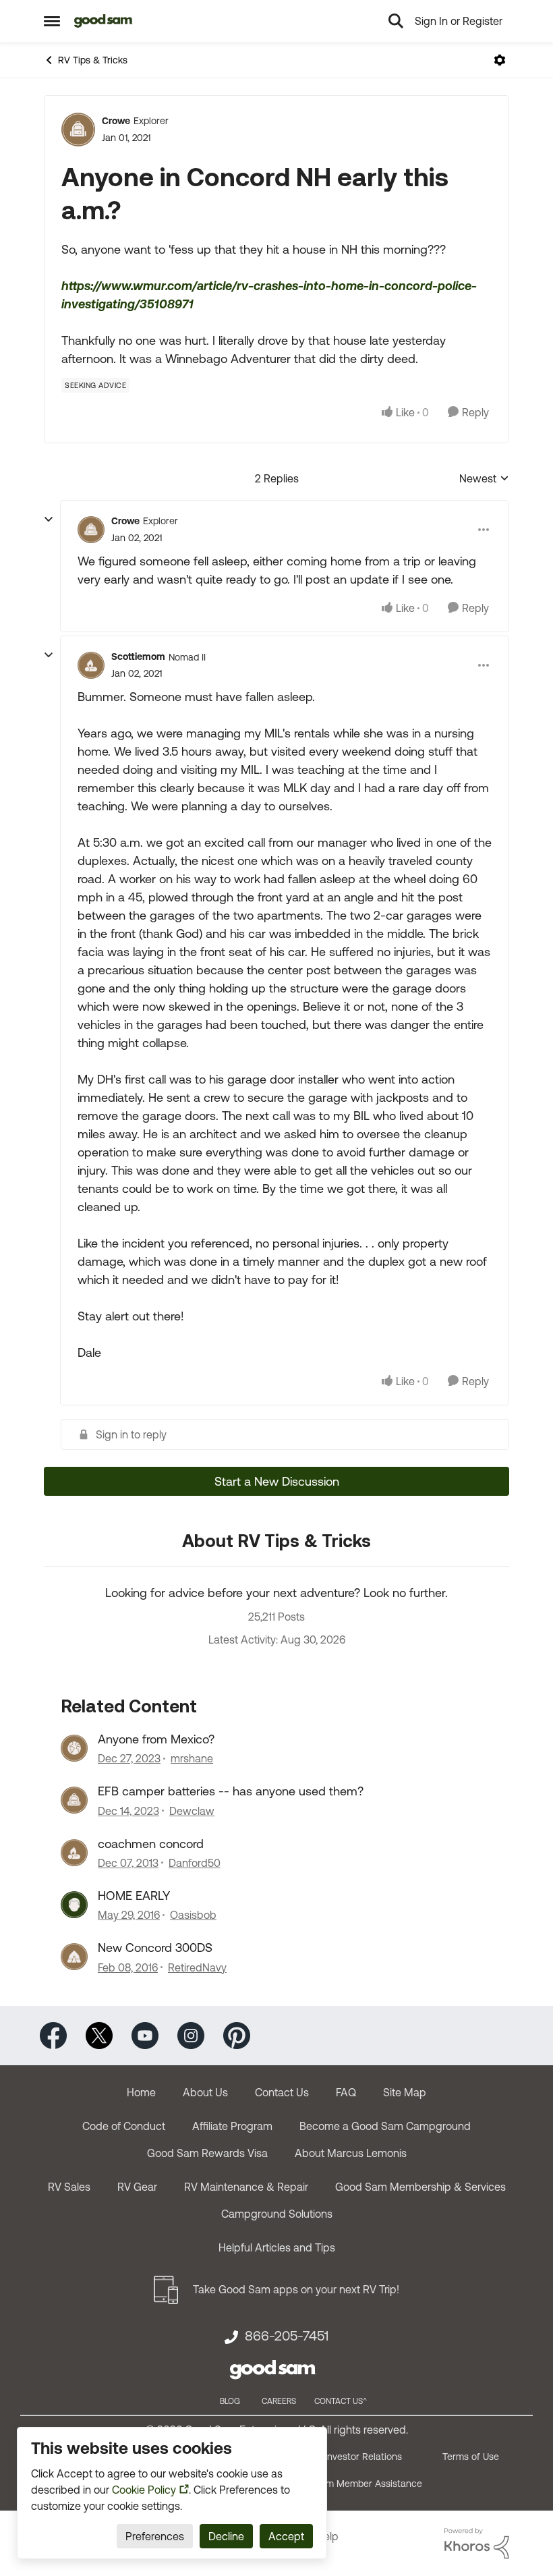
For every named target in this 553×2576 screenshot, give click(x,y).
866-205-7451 (287, 2336)
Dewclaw (192, 1811)
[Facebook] (53, 2034)
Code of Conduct (124, 2126)
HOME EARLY (134, 1896)
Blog (230, 2401)
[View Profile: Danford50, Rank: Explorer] (74, 1853)
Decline (226, 2536)
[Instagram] (191, 2034)
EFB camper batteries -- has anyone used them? (231, 1791)
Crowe (116, 121)
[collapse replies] (49, 520)
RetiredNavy (197, 1967)
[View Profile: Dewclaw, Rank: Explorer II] (74, 1800)
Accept (286, 2536)
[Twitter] (99, 2034)
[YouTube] (145, 2034)
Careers (279, 2401)
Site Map (405, 2092)
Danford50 (195, 1863)
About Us (205, 2092)
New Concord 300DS (155, 1948)
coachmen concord (151, 1844)
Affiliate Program (232, 2126)
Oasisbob (193, 1915)
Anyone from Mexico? (156, 1739)
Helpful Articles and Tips (277, 2247)
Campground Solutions (277, 2214)
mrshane (192, 1758)
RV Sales (69, 2187)
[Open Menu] (500, 60)
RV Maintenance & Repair (246, 2187)
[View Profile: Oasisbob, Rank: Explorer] (74, 1905)
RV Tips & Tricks (93, 60)
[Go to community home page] (104, 21)
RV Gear (137, 2187)
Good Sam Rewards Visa (207, 2153)
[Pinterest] (237, 2034)
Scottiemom (138, 656)
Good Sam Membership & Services (420, 2187)
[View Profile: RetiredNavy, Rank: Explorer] (74, 1957)
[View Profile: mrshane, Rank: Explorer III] (74, 1748)
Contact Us (282, 2092)
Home (141, 2092)
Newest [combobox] (484, 479)
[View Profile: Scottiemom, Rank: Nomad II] (91, 665)
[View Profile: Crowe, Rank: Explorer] (78, 130)
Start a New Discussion (277, 1481)
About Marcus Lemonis (351, 2153)
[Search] (396, 21)
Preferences (155, 2536)
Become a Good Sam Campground (385, 2126)
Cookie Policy (144, 2490)
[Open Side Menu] (52, 21)
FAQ (346, 2092)
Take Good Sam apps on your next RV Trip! (296, 2289)
